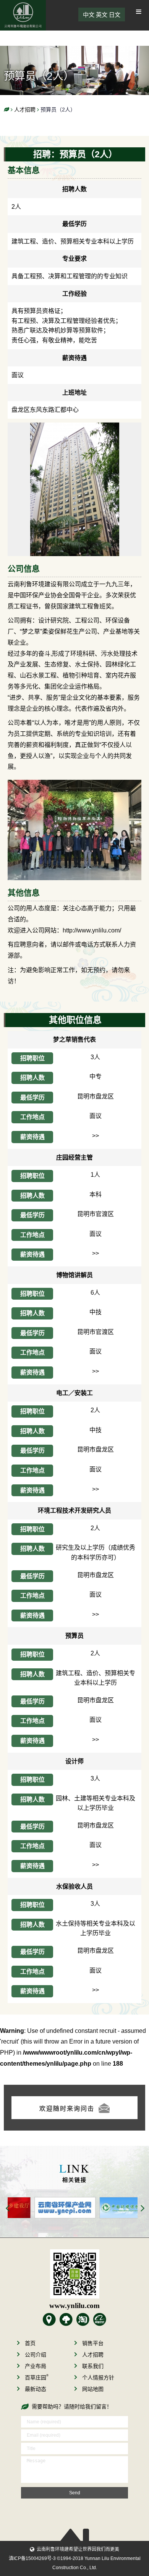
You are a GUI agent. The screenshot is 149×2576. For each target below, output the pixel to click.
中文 (89, 15)
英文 (102, 15)
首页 (30, 2343)
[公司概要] (49, 2320)
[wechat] (74, 2274)
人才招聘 (93, 2355)
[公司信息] (75, 428)
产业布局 (36, 2366)
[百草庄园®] (66, 2320)
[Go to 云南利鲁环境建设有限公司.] (6, 110)
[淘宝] (83, 2320)
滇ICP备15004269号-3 (32, 2558)
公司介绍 (36, 2355)
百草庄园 (37, 2378)
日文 (115, 15)
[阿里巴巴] (100, 2320)
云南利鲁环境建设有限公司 (23, 15)
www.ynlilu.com (74, 2306)
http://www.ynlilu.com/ (92, 930)
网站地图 (93, 2389)
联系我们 (93, 2366)
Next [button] (143, 2209)
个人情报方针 (98, 2378)
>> (96, 1136)
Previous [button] (8, 2209)
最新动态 (36, 2389)
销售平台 (93, 2343)
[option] (40, 2208)
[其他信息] (74, 785)
